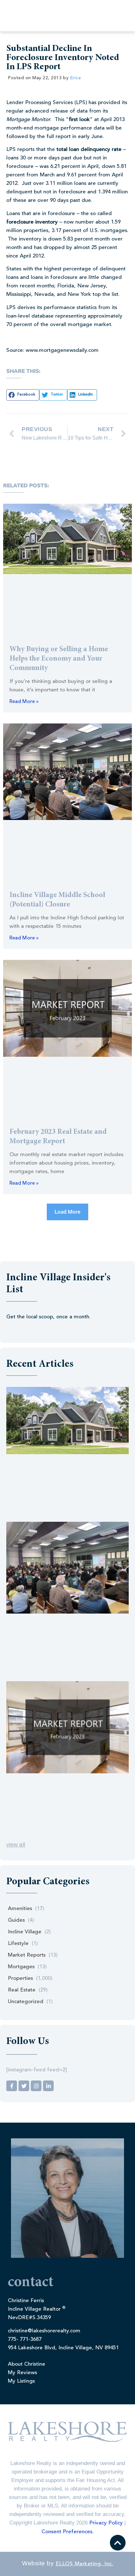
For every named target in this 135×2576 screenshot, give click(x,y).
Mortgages (21, 1967)
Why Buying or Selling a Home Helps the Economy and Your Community (59, 659)
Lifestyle (18, 1944)
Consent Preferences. (67, 2532)
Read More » (24, 702)
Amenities (20, 1909)
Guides (16, 1920)
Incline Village (25, 1932)
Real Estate (22, 1990)
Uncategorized (26, 2002)
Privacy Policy (106, 2523)
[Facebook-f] (12, 2086)
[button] (23, 395)
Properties (20, 1978)
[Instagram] (36, 2086)
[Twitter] (24, 2086)
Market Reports (27, 1955)
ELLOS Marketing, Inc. (84, 2564)
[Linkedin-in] (48, 2086)
